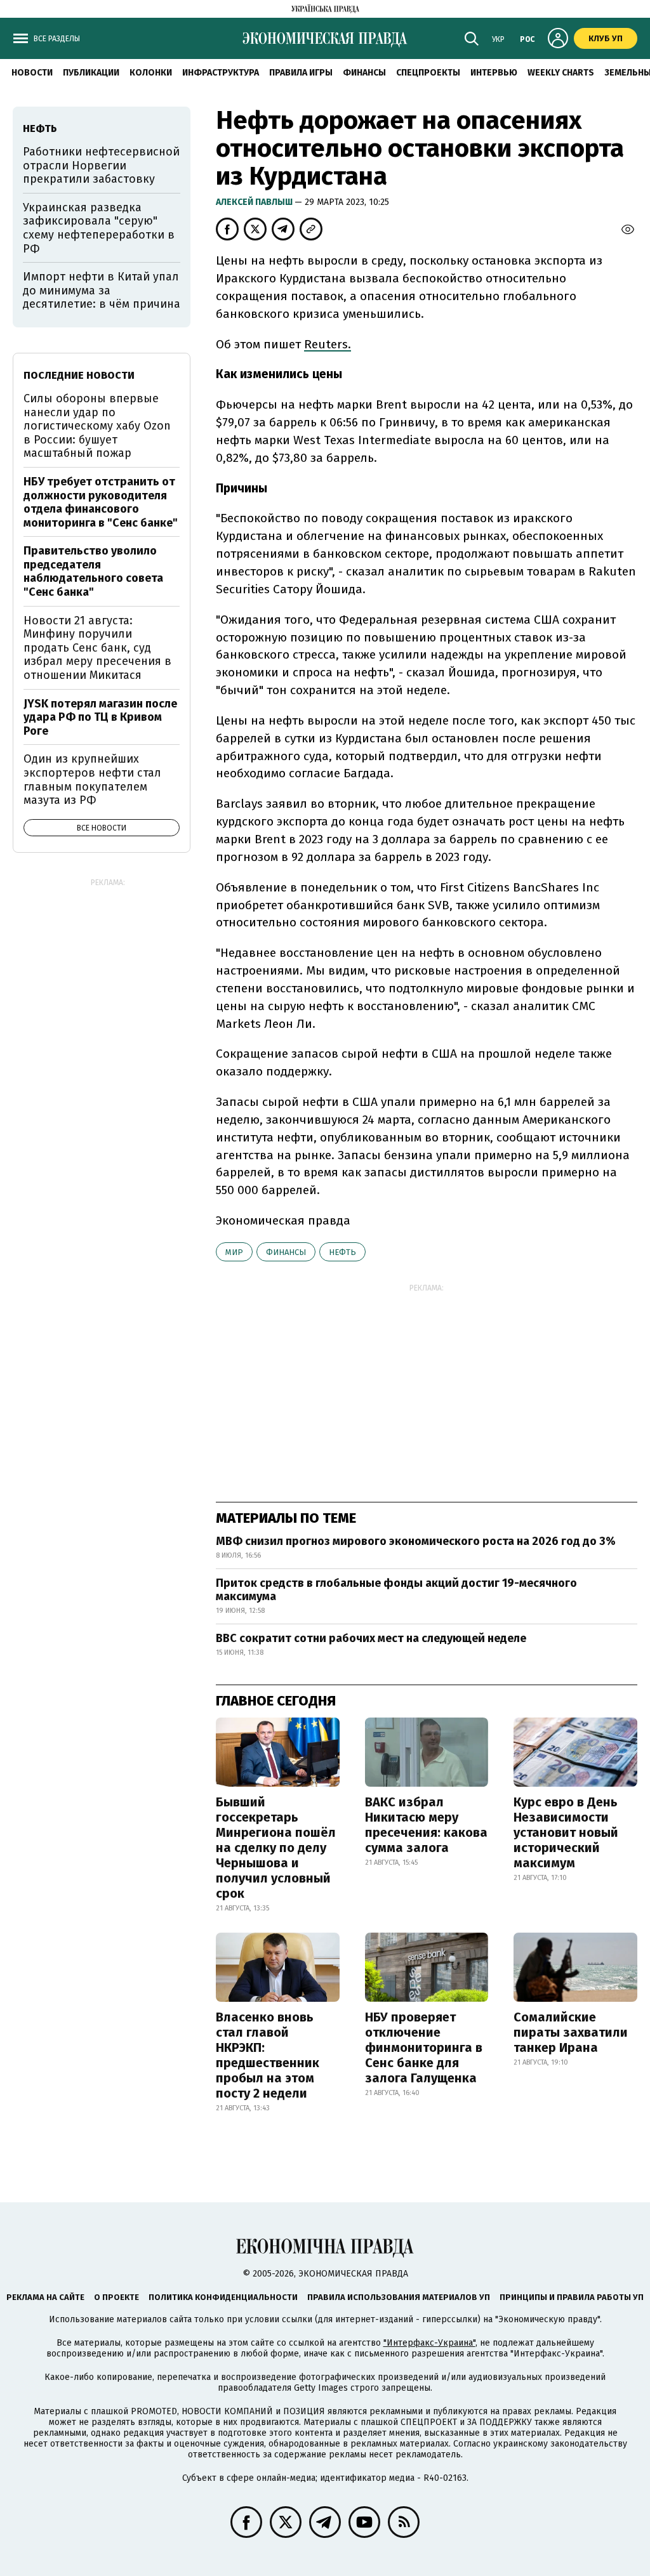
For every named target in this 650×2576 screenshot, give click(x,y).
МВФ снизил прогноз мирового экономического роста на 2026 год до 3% (416, 1541)
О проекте (116, 2297)
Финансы (364, 73)
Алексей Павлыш (255, 202)
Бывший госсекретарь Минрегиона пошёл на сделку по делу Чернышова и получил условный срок (276, 1848)
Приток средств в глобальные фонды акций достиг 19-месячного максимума (396, 1590)
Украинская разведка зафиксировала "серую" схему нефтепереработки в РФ (99, 228)
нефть (342, 1252)
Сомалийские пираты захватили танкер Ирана (571, 2032)
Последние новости (79, 375)
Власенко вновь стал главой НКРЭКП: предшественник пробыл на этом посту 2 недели (268, 2055)
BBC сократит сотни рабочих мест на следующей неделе (371, 1638)
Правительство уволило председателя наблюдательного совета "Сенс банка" (93, 571)
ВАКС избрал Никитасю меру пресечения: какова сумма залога (426, 1825)
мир (234, 1252)
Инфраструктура (221, 73)
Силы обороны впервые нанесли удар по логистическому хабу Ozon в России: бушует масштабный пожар (97, 426)
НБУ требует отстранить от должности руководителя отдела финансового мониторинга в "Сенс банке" (101, 502)
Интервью (494, 73)
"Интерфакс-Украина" (429, 2343)
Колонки (151, 73)
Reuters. (328, 344)
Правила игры (301, 73)
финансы (286, 1252)
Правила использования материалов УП (399, 2297)
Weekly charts (561, 73)
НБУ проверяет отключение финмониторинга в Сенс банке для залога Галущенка (424, 2047)
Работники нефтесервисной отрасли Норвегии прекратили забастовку (101, 165)
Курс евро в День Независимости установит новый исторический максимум (566, 1832)
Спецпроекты (428, 73)
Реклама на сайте (45, 2297)
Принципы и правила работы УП (572, 2297)
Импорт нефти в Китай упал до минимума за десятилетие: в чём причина (102, 290)
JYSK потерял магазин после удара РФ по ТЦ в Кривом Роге (100, 717)
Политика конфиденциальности (223, 2297)
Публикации (91, 73)
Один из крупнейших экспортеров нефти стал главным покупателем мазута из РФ (92, 779)
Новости (32, 73)
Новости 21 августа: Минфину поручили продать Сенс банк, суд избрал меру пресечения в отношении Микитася (97, 648)
